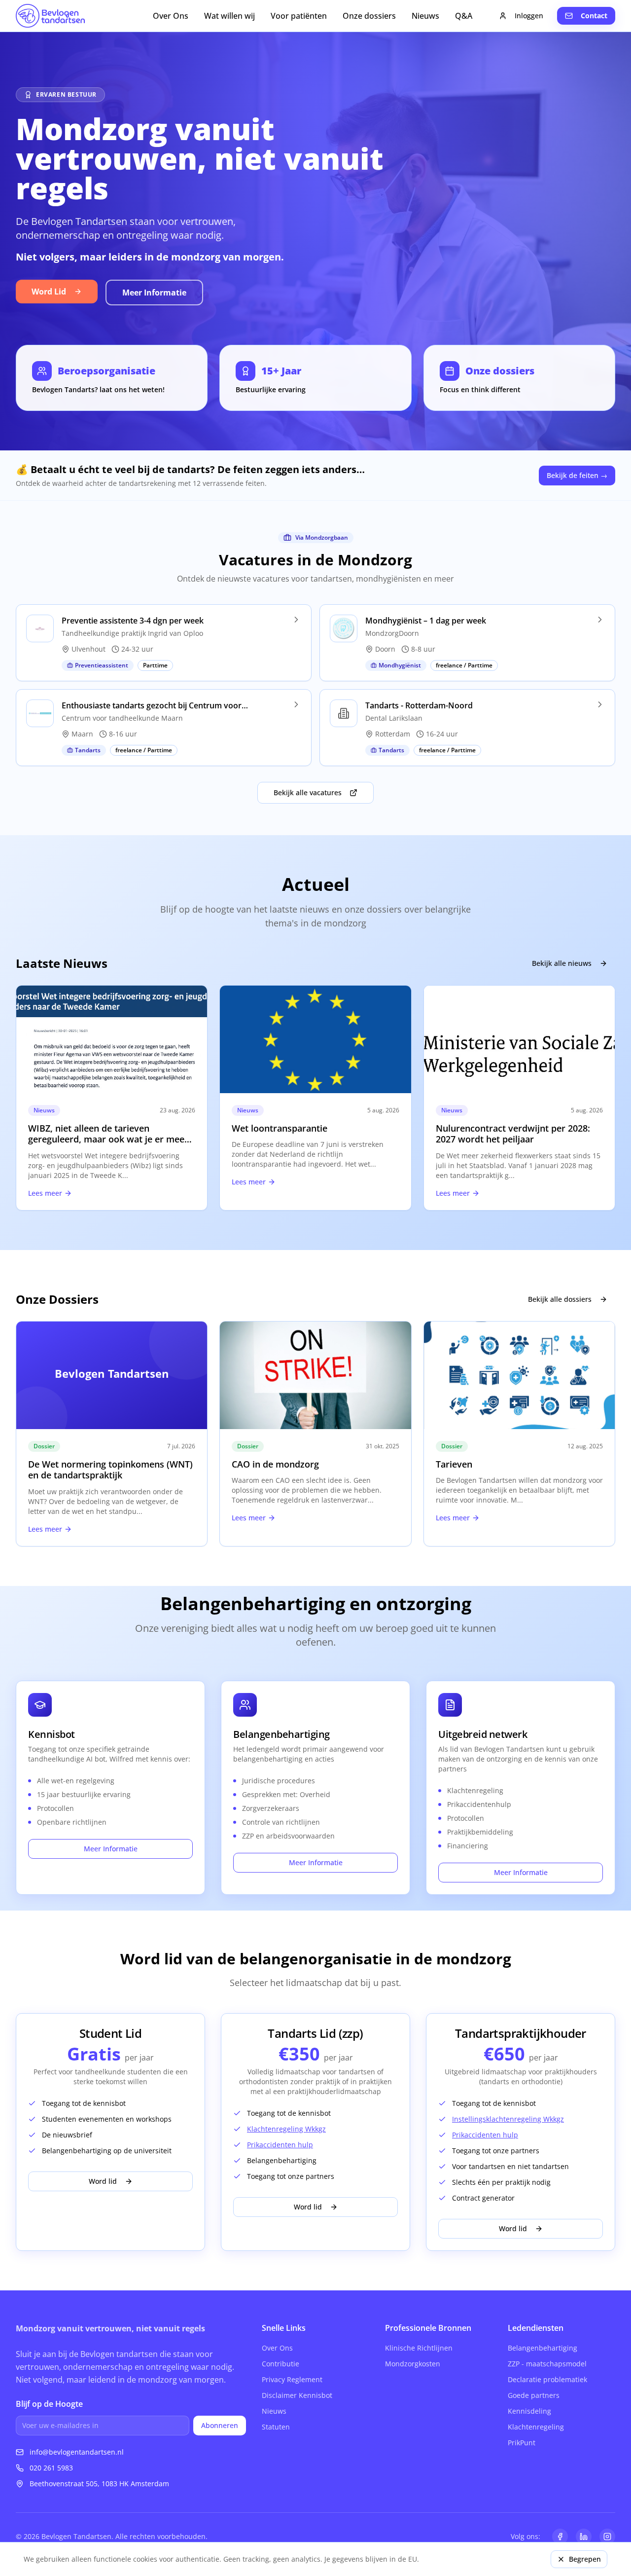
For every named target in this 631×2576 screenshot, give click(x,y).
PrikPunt (522, 2443)
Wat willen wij (229, 16)
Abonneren (220, 2425)
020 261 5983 (51, 2468)
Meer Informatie (154, 293)
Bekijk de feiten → (577, 475)
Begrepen (585, 2559)
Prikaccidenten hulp (280, 2145)
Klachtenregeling (536, 2427)
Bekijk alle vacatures (308, 792)
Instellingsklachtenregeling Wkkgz (508, 2119)
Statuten (276, 2427)
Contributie (280, 2364)
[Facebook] (560, 2537)
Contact (594, 16)
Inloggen (529, 16)
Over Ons (171, 16)
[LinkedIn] (584, 2537)
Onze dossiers (369, 16)
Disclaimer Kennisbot (297, 2395)
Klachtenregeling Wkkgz (286, 2129)
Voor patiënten (299, 16)
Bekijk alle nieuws (562, 963)
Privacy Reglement (292, 2379)
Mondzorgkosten (413, 2364)
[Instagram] (607, 2537)
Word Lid (49, 292)
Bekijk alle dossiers (560, 1299)
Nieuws (425, 16)
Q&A (464, 16)
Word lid (103, 2181)
